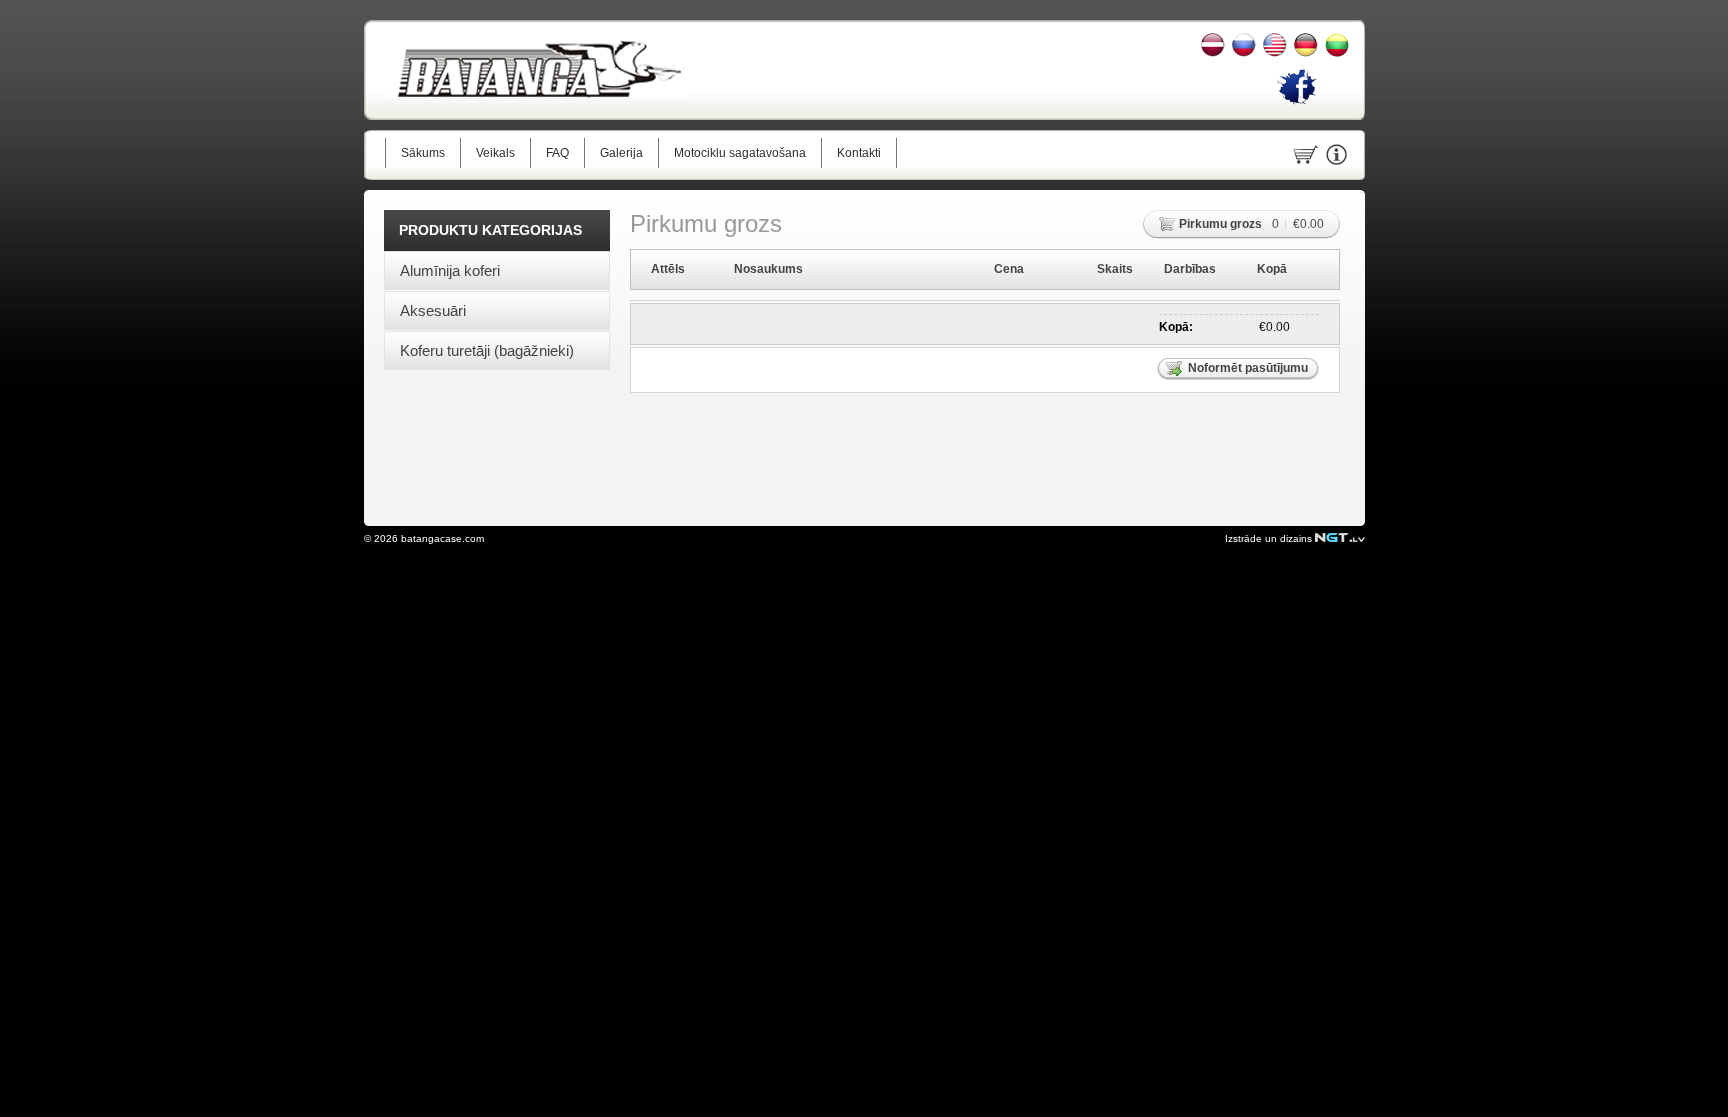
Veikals (495, 153)
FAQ (557, 153)
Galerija (621, 153)
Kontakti (859, 153)
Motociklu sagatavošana (740, 153)
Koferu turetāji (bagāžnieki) (487, 350)
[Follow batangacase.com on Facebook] (1297, 103)
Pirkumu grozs (1220, 224)
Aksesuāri (433, 310)
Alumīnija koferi (450, 270)
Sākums (423, 153)
